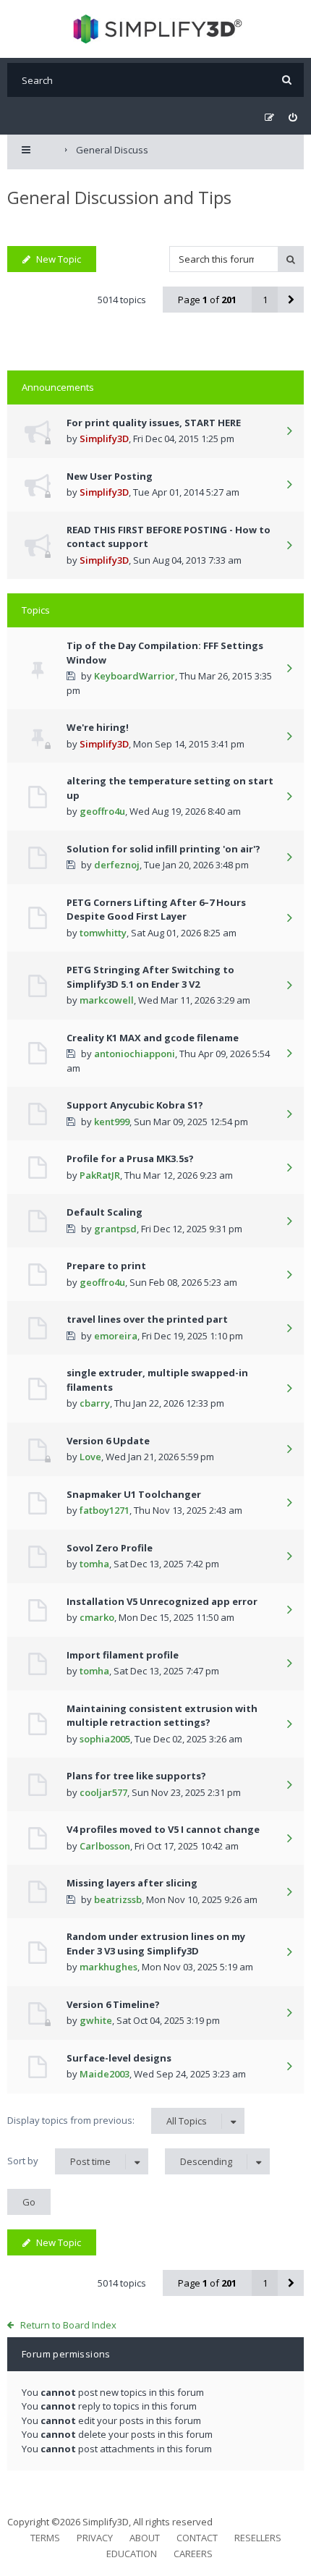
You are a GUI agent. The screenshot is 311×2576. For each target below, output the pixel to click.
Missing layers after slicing (132, 1883)
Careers (193, 2554)
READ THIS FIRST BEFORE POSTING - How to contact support (169, 537)
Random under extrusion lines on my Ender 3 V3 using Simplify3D (156, 1944)
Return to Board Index (68, 2325)
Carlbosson (105, 1846)
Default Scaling (105, 1212)
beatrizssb (118, 1899)
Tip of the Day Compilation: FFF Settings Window (165, 653)
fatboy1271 (105, 1510)
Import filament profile (123, 1655)
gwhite (96, 2020)
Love (90, 1457)
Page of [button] (207, 300)
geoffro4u (102, 811)
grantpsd (115, 1229)
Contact (197, 2538)
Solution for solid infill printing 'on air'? (163, 849)
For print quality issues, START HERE (154, 423)
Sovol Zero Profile (110, 1548)
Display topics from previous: (107, 2120)
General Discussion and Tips (119, 197)
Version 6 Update (108, 1441)
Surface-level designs (119, 2058)
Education (132, 2554)
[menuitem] (293, 118)
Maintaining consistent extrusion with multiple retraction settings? (162, 1716)
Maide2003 (105, 2074)
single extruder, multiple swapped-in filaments (157, 1380)
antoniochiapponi (135, 1054)
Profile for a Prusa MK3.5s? (130, 1158)
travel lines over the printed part (147, 1319)
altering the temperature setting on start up (170, 788)
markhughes (108, 1967)
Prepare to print (106, 1266)
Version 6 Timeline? (113, 2004)
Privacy (95, 2538)
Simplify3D (104, 438)
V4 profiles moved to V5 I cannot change (163, 1829)
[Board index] (156, 29)
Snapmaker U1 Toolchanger (134, 1494)
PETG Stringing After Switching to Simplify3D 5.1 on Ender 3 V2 (150, 977)
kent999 (112, 1122)
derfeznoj (117, 865)
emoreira (116, 1336)
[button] (291, 300)
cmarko (97, 1617)
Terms (45, 2538)
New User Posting (110, 476)
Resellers (258, 2538)
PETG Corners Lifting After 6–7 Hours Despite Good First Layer (156, 910)
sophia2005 (105, 1739)
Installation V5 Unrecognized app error (162, 1601)
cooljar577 (103, 1792)
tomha (94, 1564)
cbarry (95, 1403)
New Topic (59, 259)
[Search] (287, 80)
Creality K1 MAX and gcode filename (153, 1038)
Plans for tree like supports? (136, 1776)
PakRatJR (100, 1175)
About (145, 2538)
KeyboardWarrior (135, 676)
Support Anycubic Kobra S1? (135, 1105)
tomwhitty (103, 933)
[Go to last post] (289, 432)
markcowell (107, 1000)
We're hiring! (98, 727)
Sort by (59, 2161)
